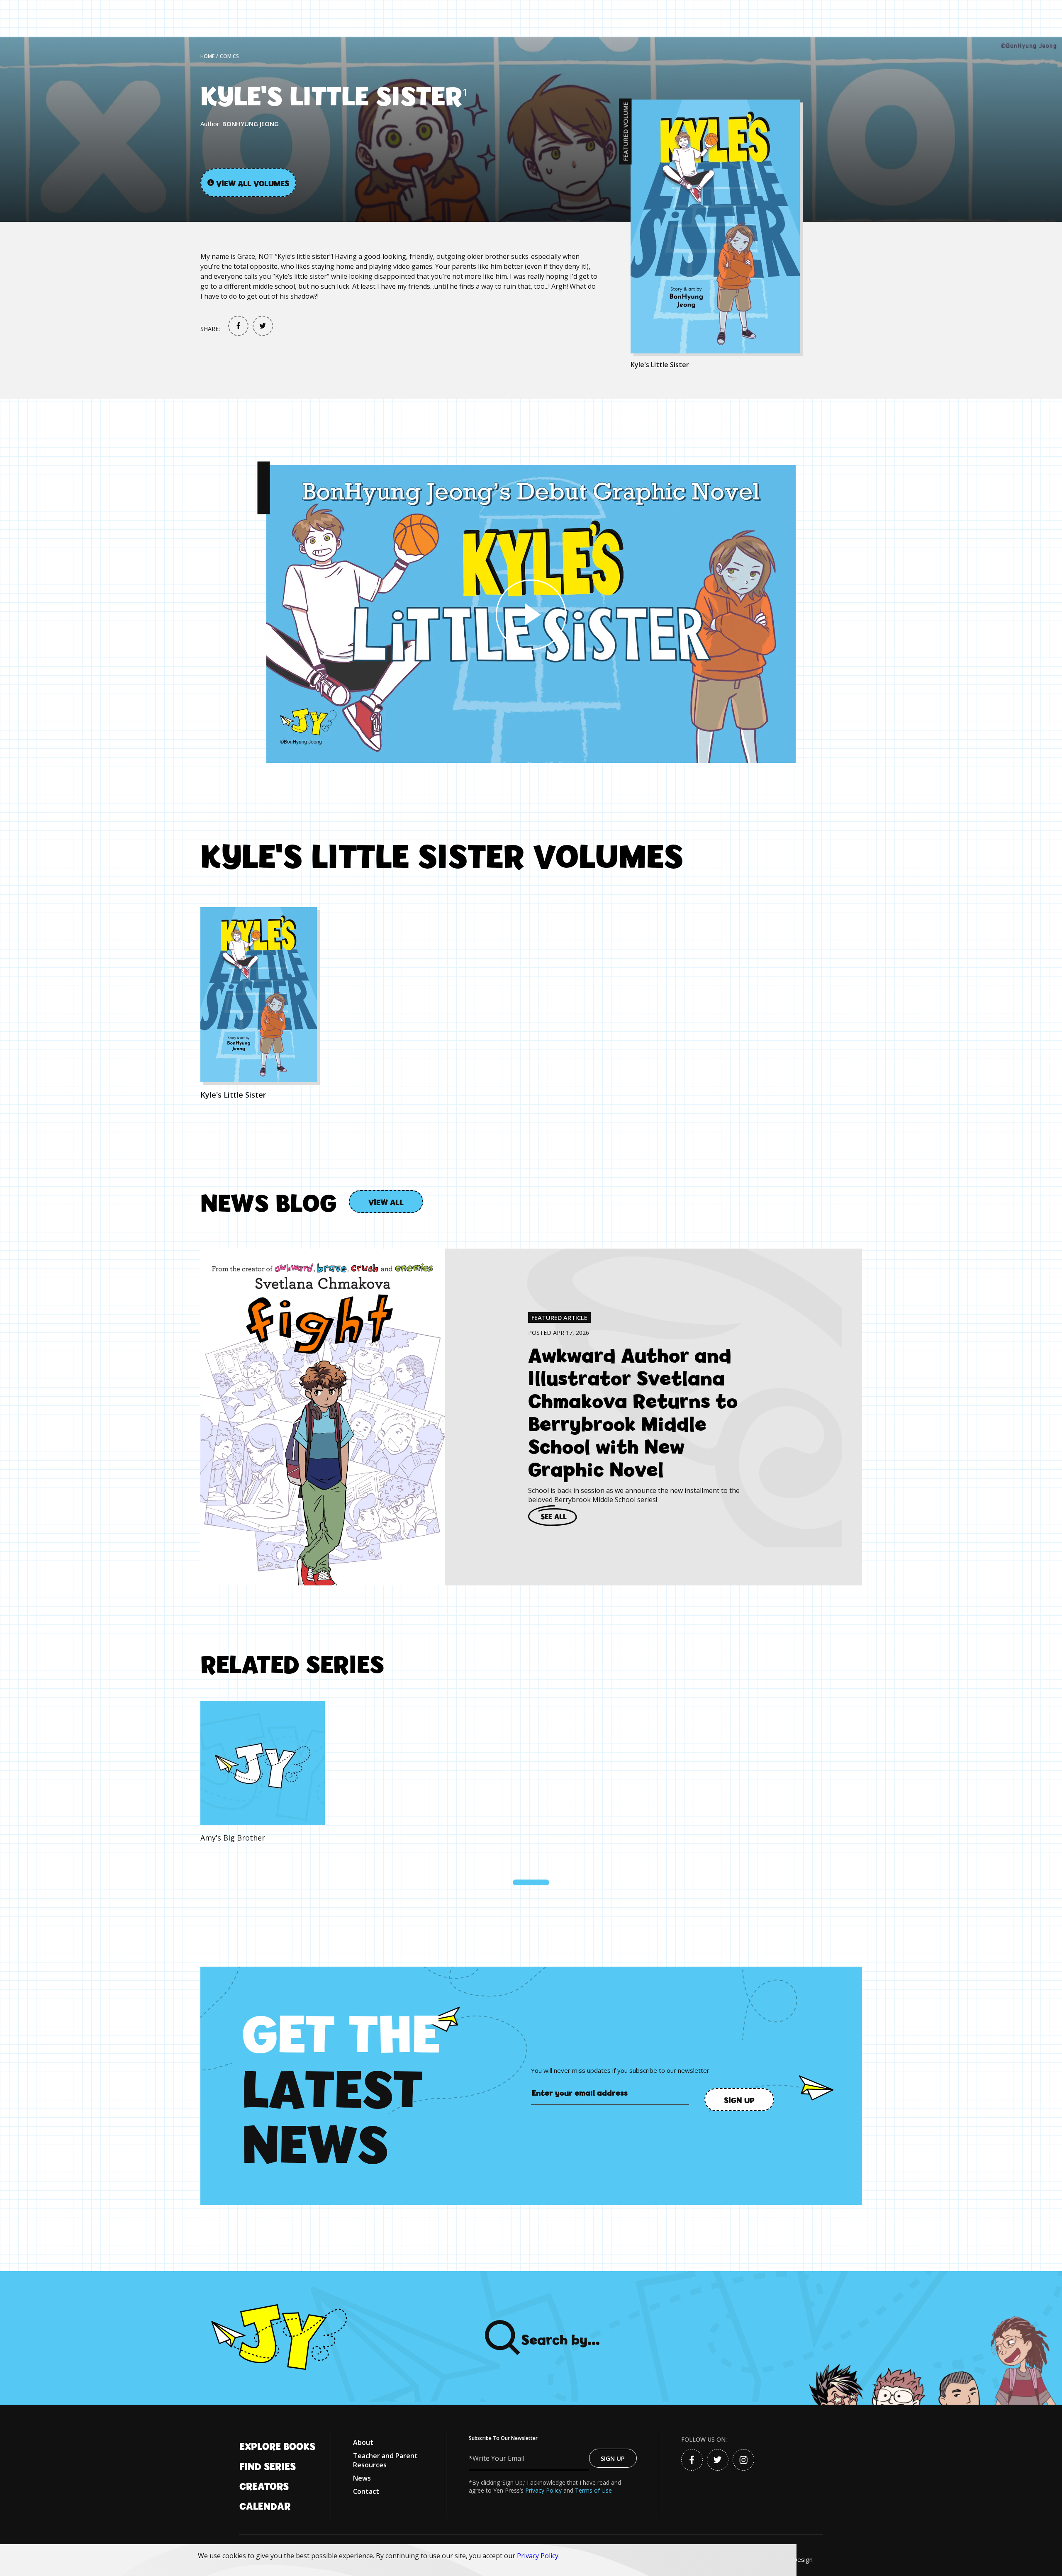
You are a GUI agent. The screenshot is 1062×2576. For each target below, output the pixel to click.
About (363, 2442)
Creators (264, 2486)
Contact (366, 2491)
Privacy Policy (538, 2556)
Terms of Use (593, 2490)
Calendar (265, 2505)
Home (207, 56)
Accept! (854, 2556)
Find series (268, 2466)
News (362, 2478)
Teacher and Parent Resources (385, 2460)
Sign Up (613, 2458)
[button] (531, 1882)
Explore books (277, 2446)
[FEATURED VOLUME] (746, 226)
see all (554, 1516)
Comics (229, 56)
